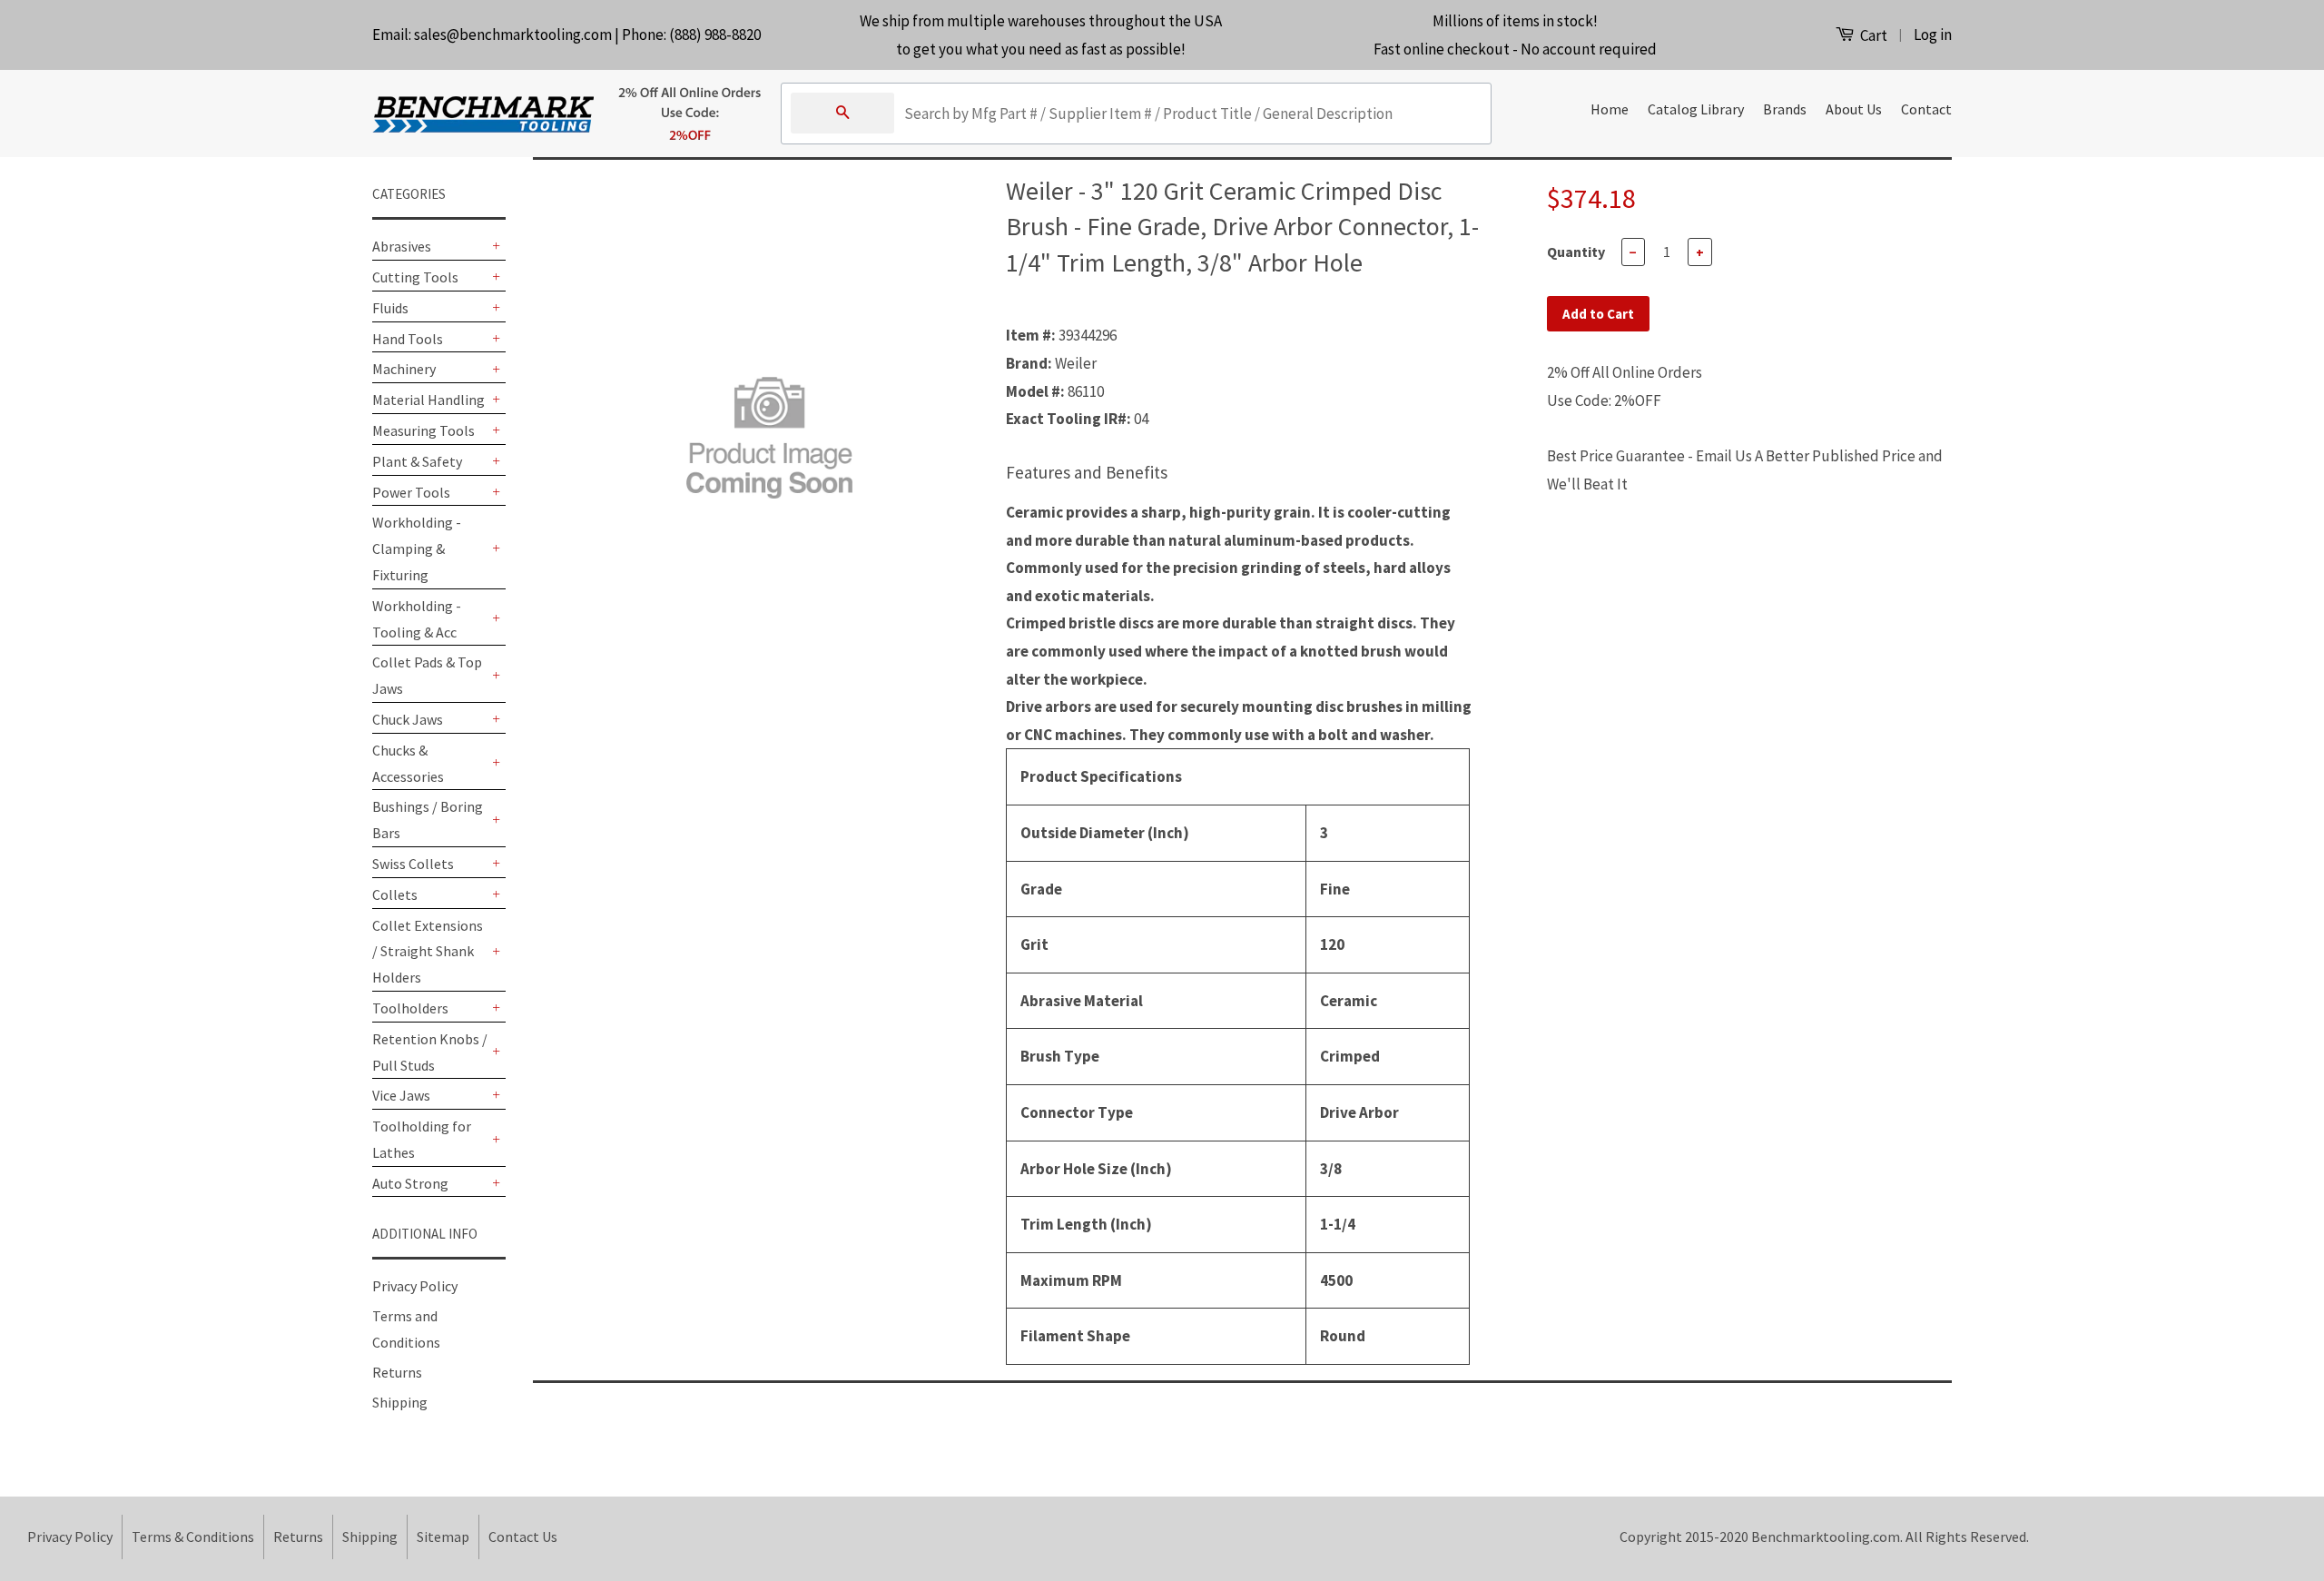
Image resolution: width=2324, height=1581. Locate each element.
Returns (397, 1372)
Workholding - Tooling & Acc (417, 619)
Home (1610, 109)
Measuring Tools (423, 430)
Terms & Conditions (193, 1537)
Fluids (390, 308)
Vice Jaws (401, 1095)
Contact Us (523, 1537)
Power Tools (411, 492)
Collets (395, 894)
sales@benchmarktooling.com (513, 35)
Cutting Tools (415, 277)
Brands (1785, 109)
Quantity (1576, 252)
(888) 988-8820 (715, 35)
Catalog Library (1696, 109)
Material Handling (428, 400)
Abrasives (402, 246)
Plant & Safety (417, 461)
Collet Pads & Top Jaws (427, 675)
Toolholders (410, 1008)
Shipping (400, 1402)
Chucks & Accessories (408, 763)
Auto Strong (410, 1183)
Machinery (404, 369)
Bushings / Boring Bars (428, 820)
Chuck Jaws (408, 719)
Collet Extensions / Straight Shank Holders (428, 952)
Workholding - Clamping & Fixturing (417, 548)
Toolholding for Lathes (422, 1139)
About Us (1854, 109)
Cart (1872, 35)
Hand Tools (408, 339)
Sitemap (443, 1537)
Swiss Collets (413, 864)
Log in (1933, 35)
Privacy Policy (415, 1286)
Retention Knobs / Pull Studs (430, 1052)
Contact (1926, 109)
